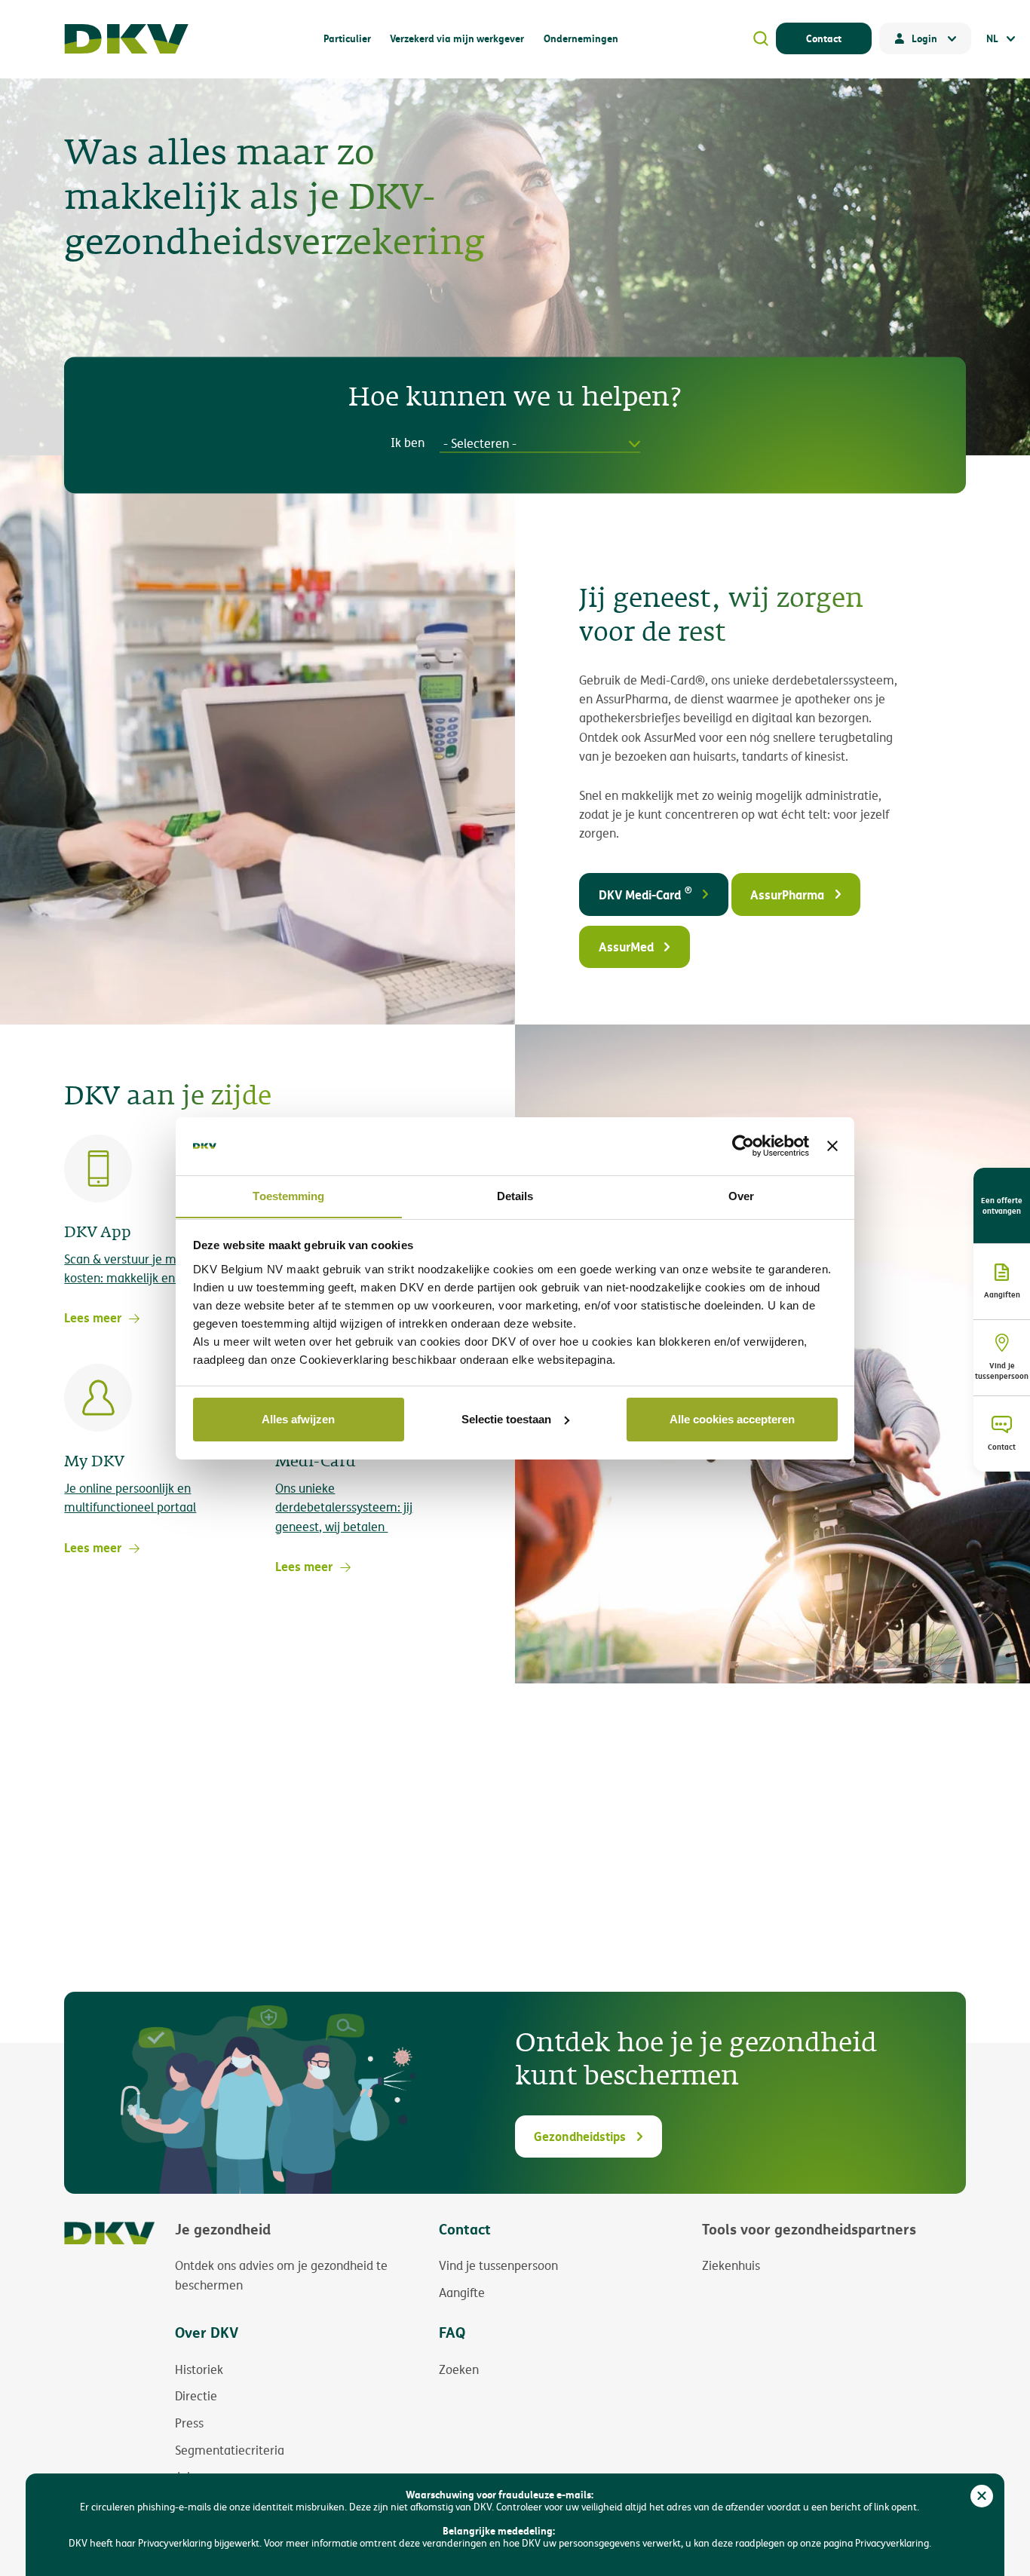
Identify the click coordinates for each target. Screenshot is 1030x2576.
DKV (126, 39)
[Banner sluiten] (832, 1146)
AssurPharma (787, 894)
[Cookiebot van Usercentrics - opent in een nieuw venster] (743, 1146)
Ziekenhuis (731, 2265)
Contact (824, 38)
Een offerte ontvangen (1002, 1205)
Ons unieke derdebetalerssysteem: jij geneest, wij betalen (344, 1507)
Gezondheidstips (580, 2136)
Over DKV (207, 2332)
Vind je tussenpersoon (1002, 1371)
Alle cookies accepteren (732, 1419)
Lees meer (93, 1317)
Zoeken (459, 2369)
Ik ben (408, 444)
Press (189, 2423)
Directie (196, 2396)
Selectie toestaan (506, 1419)
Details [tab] (515, 1195)
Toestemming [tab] (288, 1195)
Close (982, 2496)
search (761, 38)
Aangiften (1002, 1294)
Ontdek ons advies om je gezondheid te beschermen (281, 2275)
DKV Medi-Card (645, 893)
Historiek (199, 2369)
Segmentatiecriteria (230, 2450)
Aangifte (462, 2293)
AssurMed (626, 946)
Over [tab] (741, 1195)
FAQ (452, 2332)
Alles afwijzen (298, 1419)
